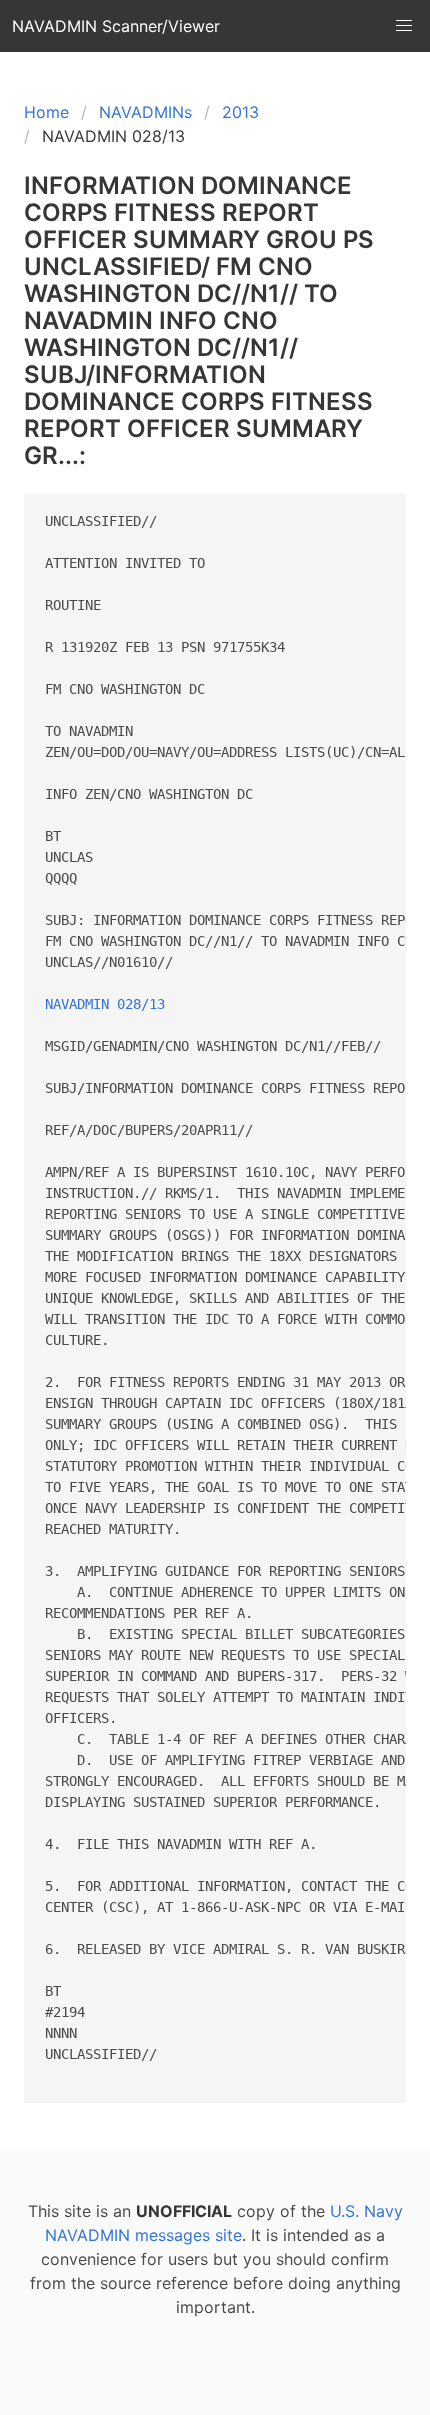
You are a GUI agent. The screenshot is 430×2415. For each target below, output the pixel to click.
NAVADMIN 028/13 (105, 1004)
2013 (240, 112)
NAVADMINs (145, 112)
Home (46, 112)
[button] (404, 26)
